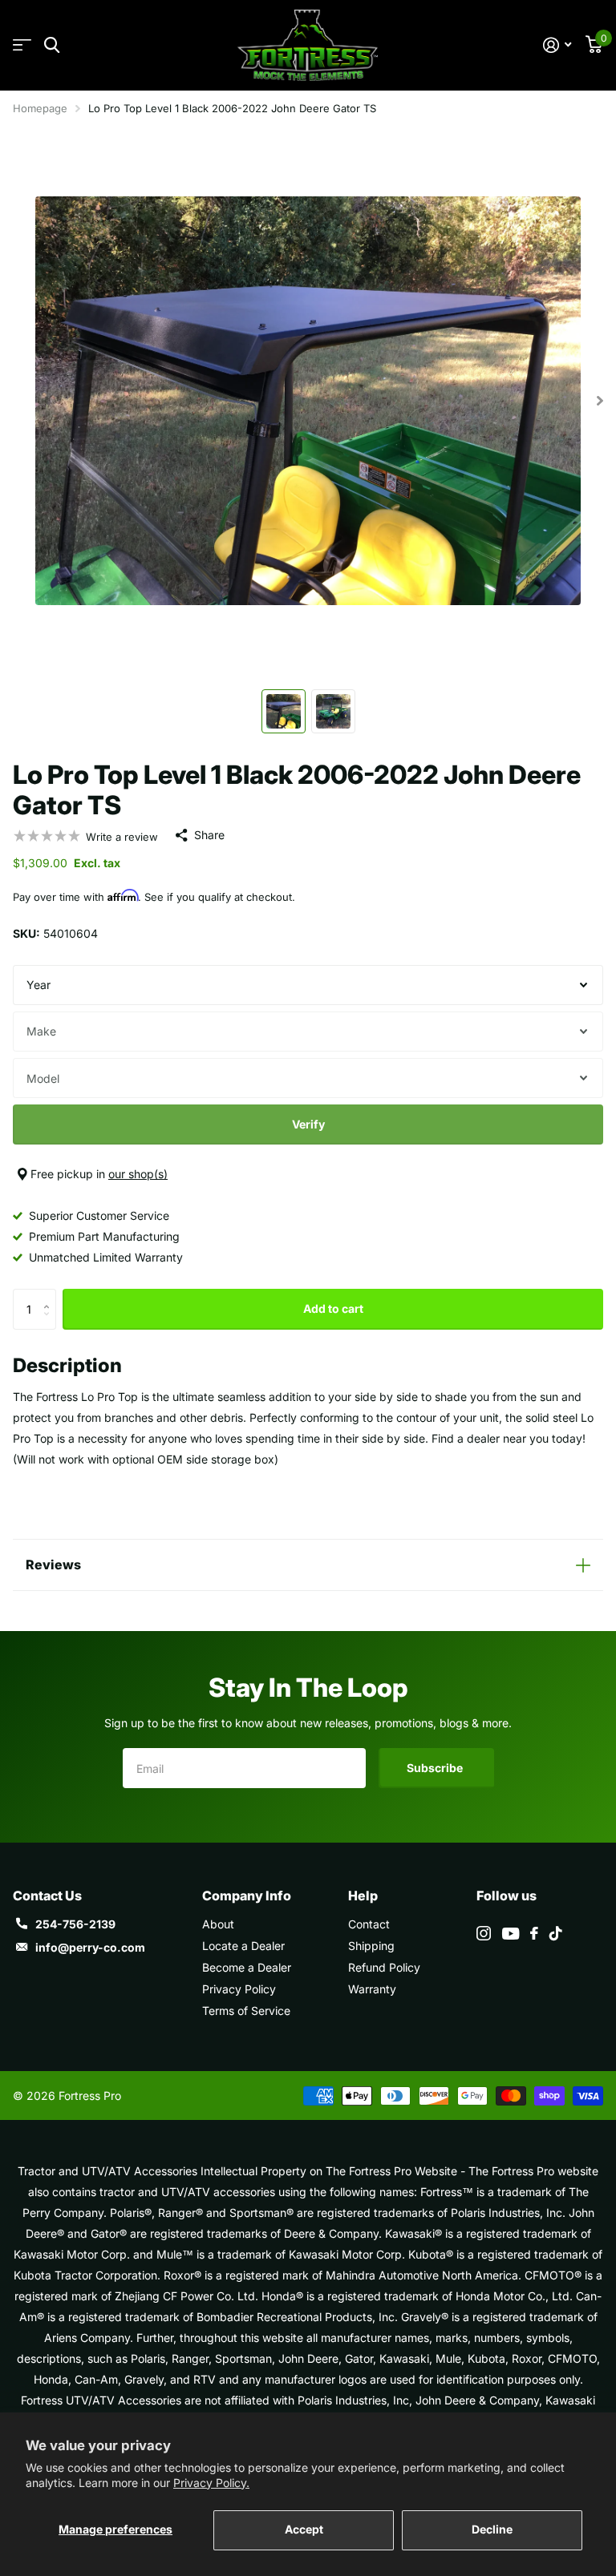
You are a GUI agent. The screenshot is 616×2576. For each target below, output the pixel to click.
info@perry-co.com (90, 1947)
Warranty (372, 1989)
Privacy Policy (239, 1989)
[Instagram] (484, 1933)
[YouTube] (511, 1934)
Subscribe (436, 1768)
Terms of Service (246, 2011)
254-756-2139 (75, 1924)
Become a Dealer (247, 1967)
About (218, 1924)
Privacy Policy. (211, 2483)
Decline (492, 2529)
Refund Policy (384, 1967)
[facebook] (534, 1933)
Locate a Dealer (243, 1946)
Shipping (371, 1946)
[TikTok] (556, 1933)
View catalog (22, 45)
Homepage (40, 108)
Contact (369, 1924)
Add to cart (333, 1308)
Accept (304, 2529)
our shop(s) (138, 1174)
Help (363, 1896)
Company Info (247, 1896)
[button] (50, 1295)
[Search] (52, 45)
